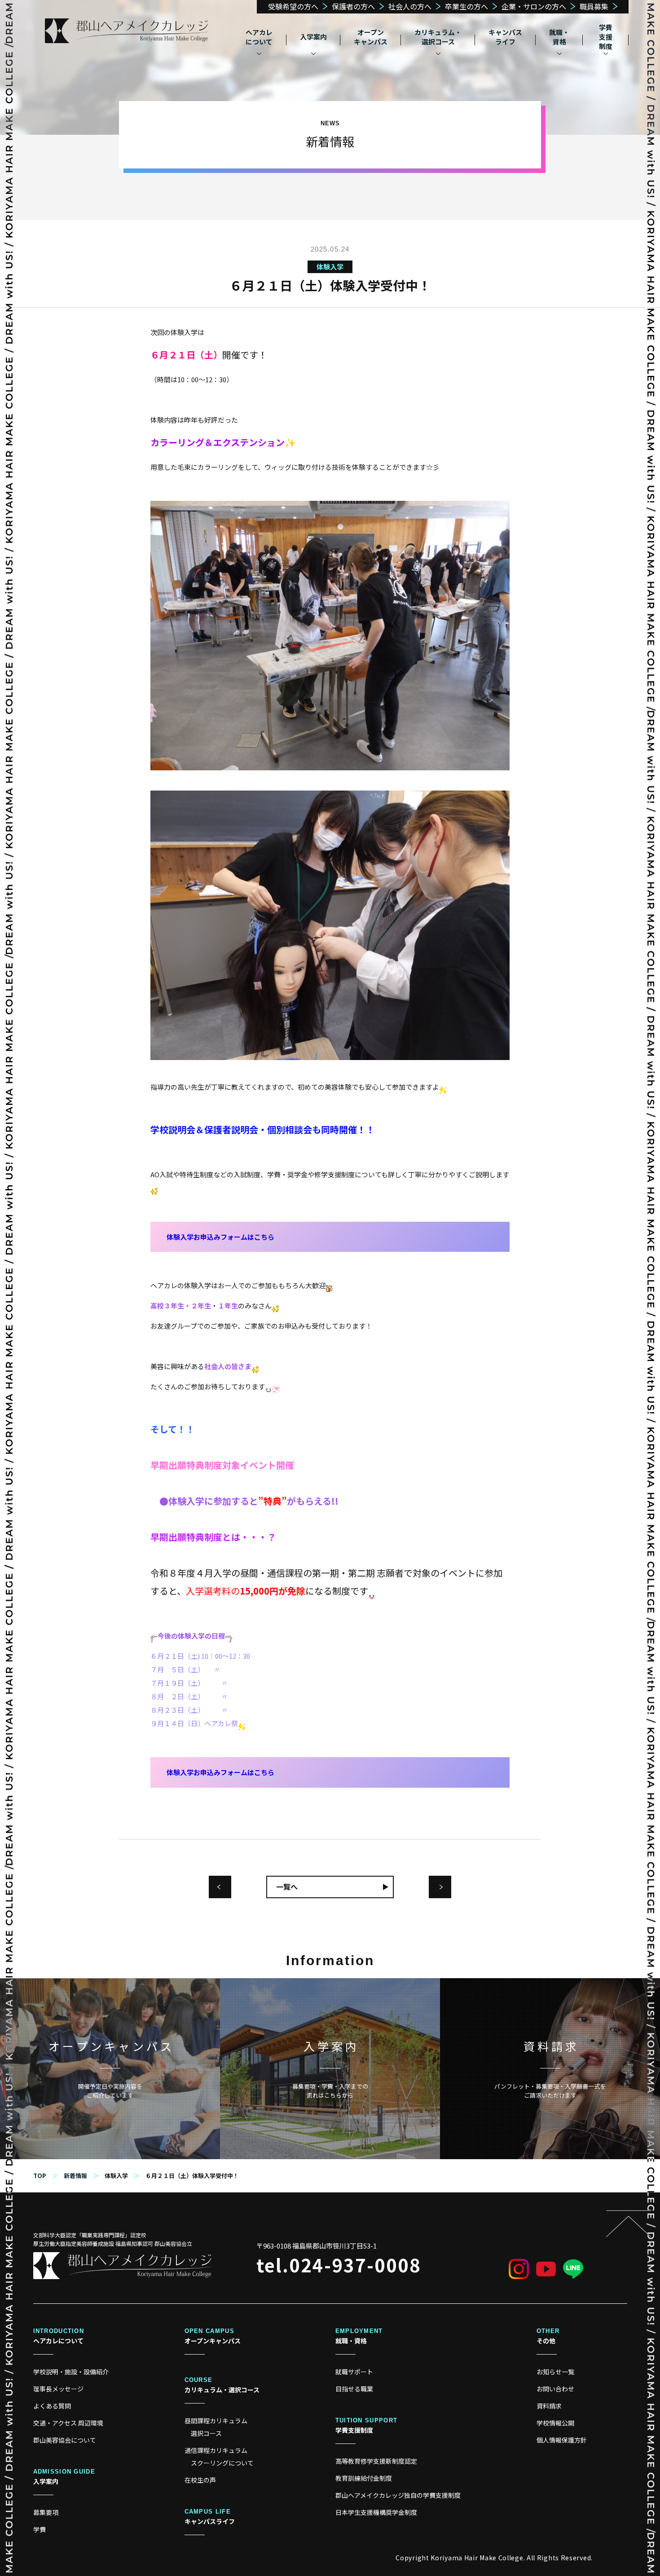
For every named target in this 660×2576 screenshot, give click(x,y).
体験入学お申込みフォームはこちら (220, 1237)
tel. (339, 2265)
